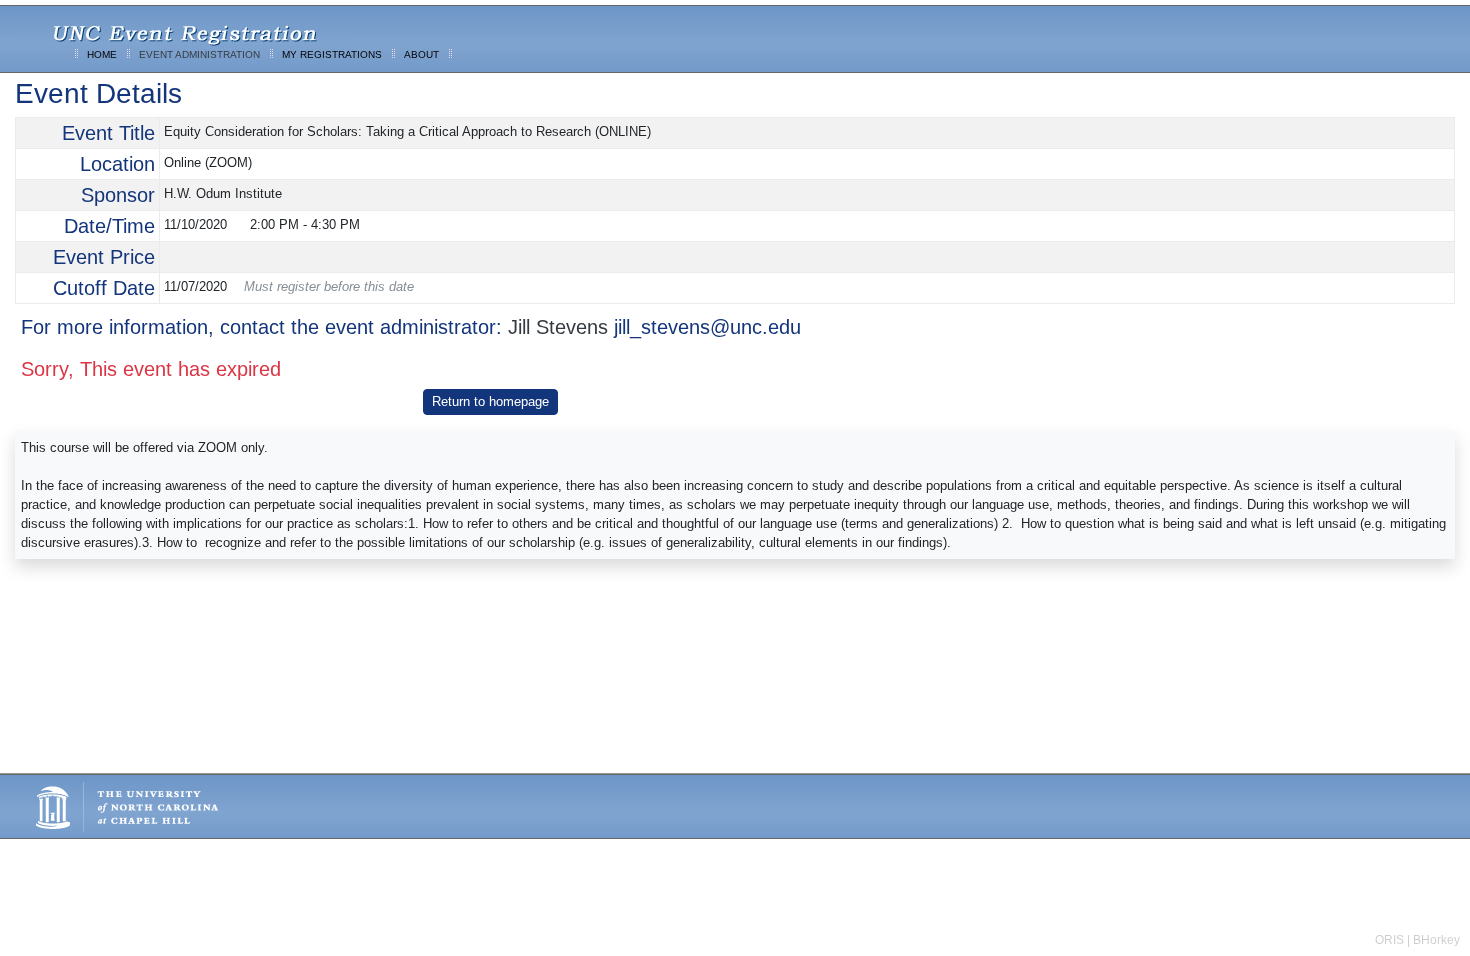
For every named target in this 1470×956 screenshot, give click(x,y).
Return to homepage (490, 401)
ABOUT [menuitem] (421, 54)
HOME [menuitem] (102, 54)
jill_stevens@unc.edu (707, 327)
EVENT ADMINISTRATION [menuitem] (199, 54)
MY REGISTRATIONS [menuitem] (332, 54)
